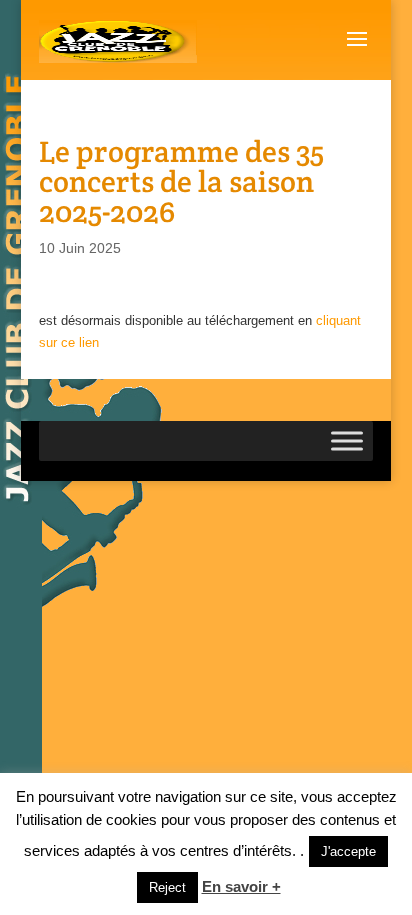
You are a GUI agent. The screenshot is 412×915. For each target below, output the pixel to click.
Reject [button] (167, 887)
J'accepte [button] (348, 851)
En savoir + (241, 886)
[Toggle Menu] (347, 441)
